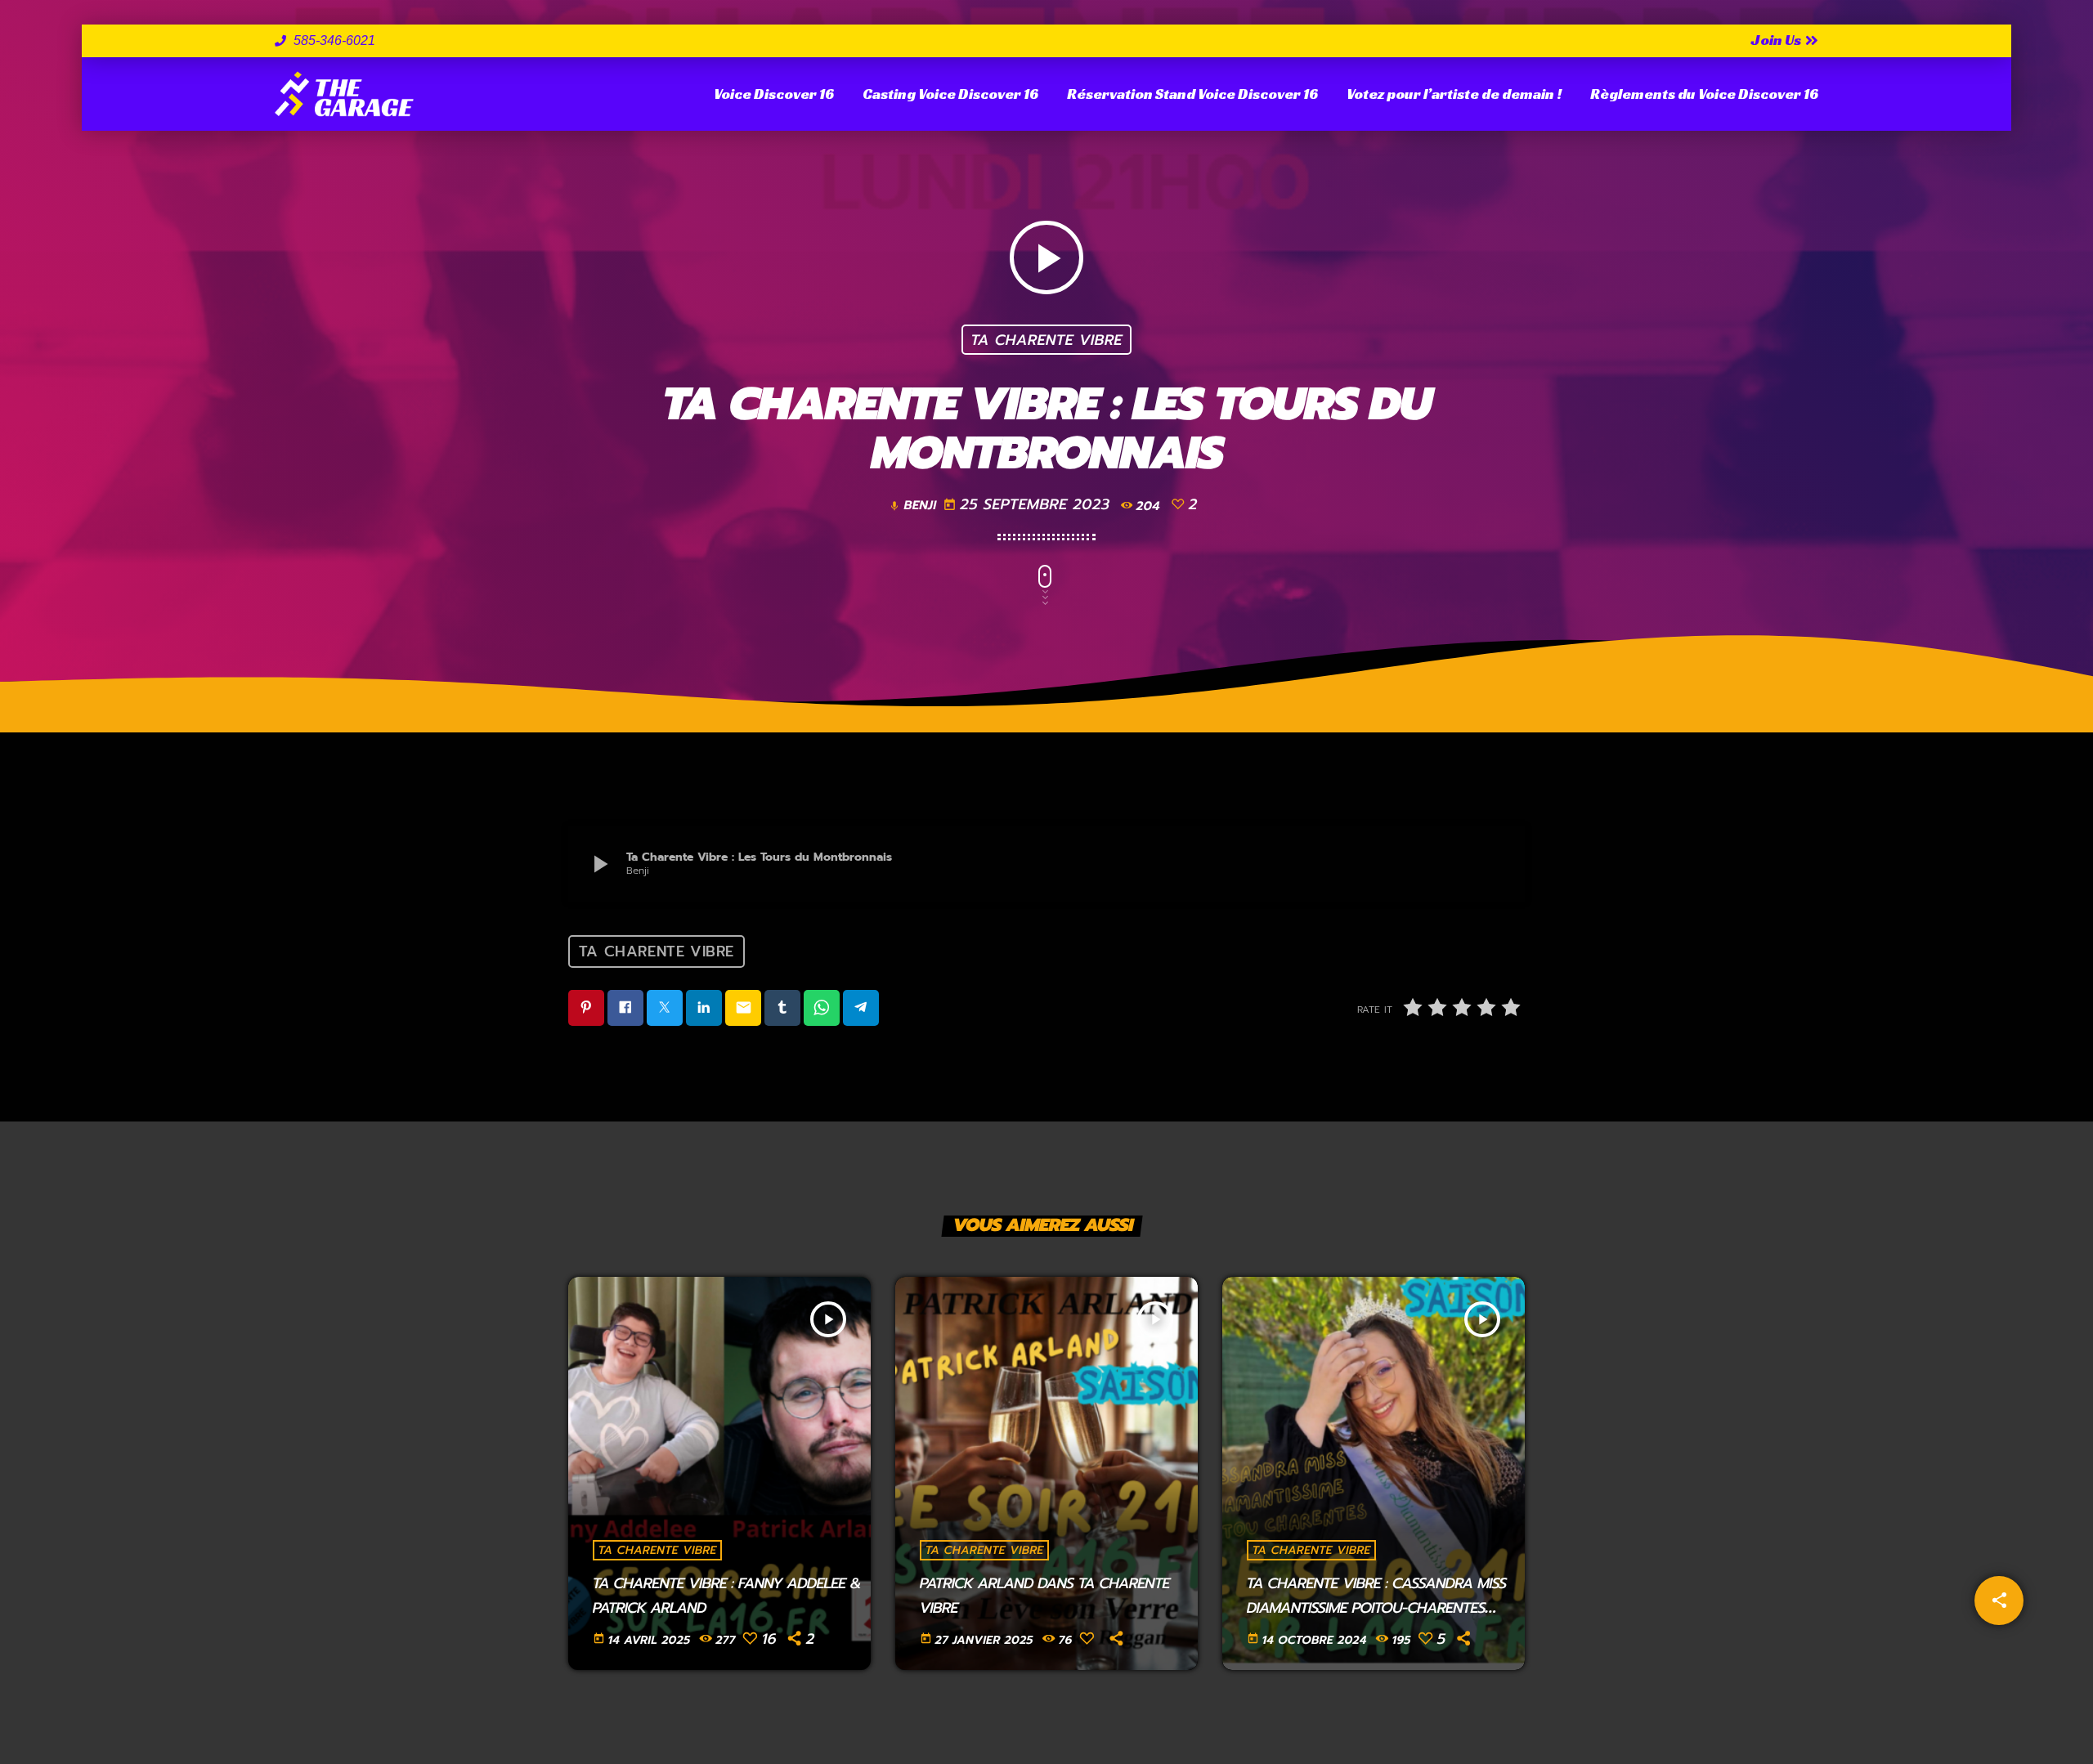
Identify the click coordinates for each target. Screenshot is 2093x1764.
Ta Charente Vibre (1046, 339)
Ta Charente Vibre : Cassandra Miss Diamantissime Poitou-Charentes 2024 (1377, 1608)
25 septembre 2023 (1029, 504)
